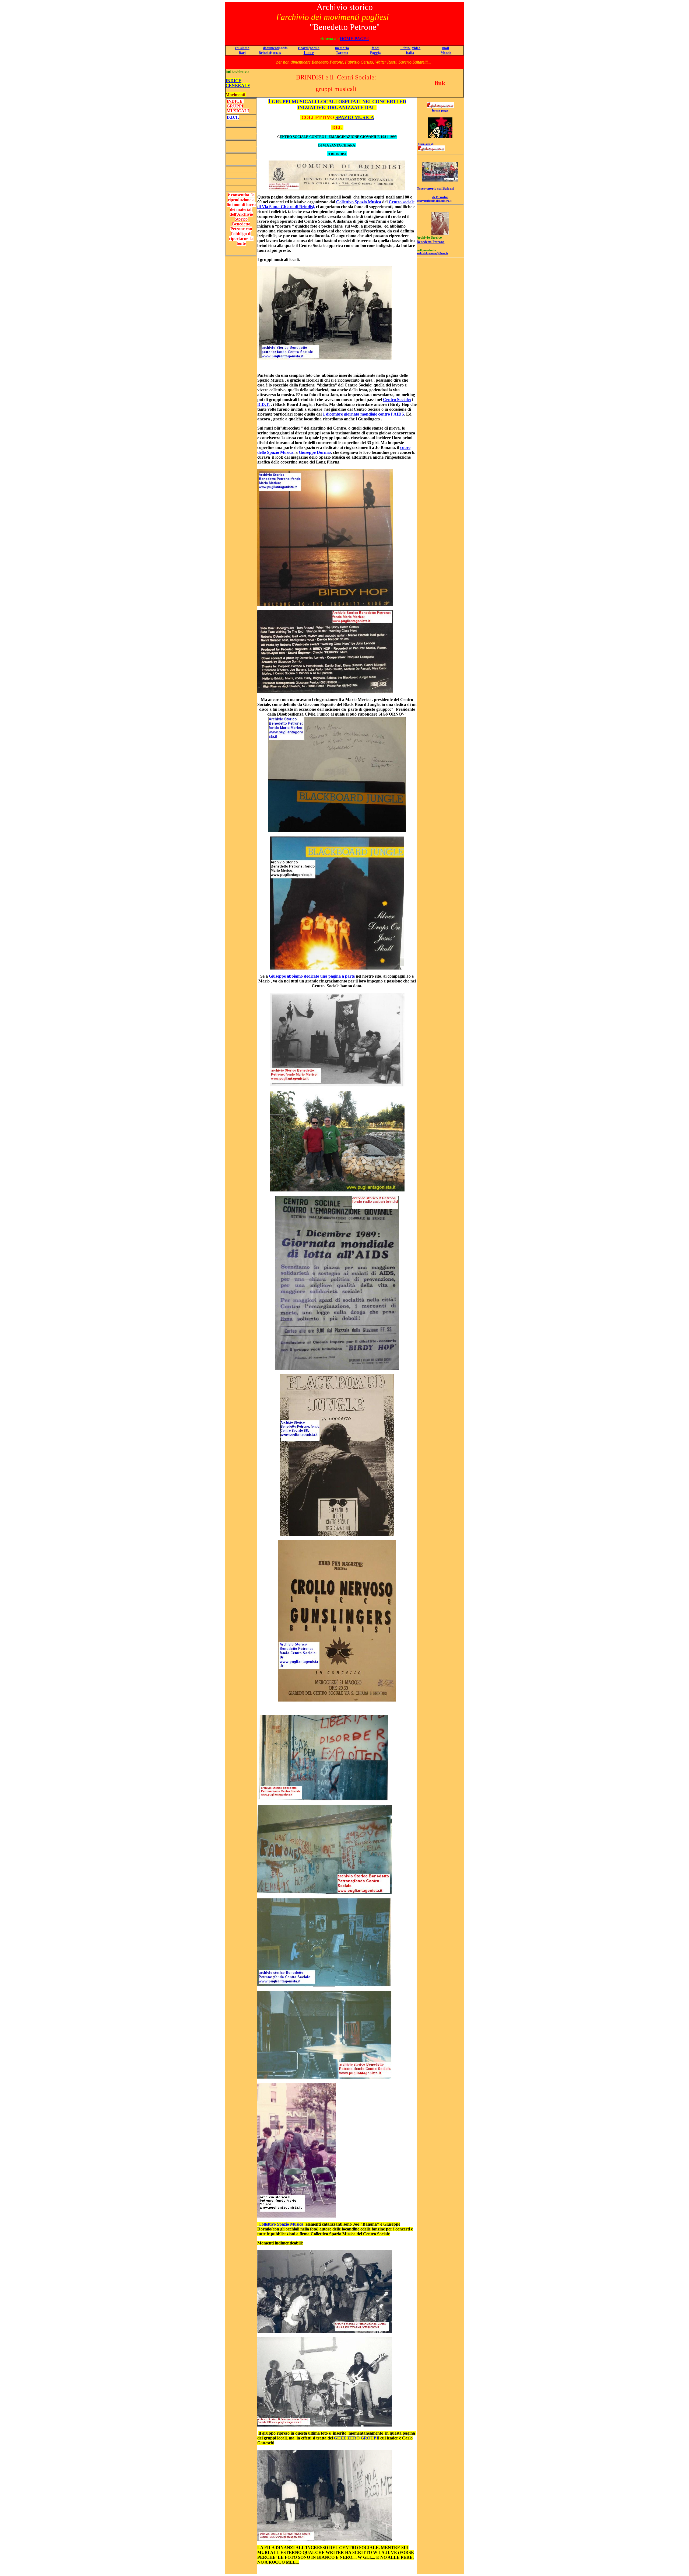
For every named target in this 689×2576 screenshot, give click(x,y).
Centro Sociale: (397, 400)
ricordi (303, 48)
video (416, 48)
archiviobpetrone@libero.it (432, 253)
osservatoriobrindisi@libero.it (434, 201)
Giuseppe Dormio (315, 452)
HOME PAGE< (354, 39)
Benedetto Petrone (430, 242)
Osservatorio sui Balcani (435, 188)
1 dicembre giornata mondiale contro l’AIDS (363, 414)
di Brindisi (440, 197)
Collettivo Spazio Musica (359, 202)
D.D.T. (263, 404)
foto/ (405, 48)
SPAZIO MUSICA (355, 117)
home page (440, 110)
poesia (315, 48)
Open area (424, 144)
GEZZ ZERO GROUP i (356, 2438)
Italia (410, 53)
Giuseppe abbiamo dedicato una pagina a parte (312, 976)
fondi (376, 48)
